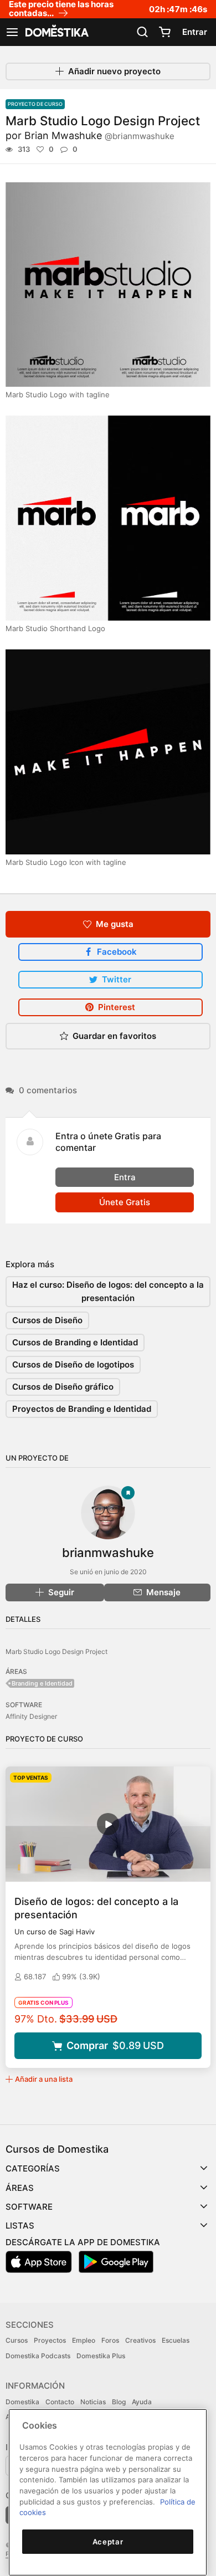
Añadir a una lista (44, 2079)
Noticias (93, 2402)
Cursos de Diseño (47, 1320)
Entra (125, 1177)
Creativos (140, 2340)
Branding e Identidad (42, 1683)
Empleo (84, 2340)
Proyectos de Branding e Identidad (82, 1409)
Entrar (195, 32)
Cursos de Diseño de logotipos (73, 1364)
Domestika (22, 2402)
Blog (119, 2402)
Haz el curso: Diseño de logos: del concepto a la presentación (108, 1291)
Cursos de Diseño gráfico (63, 1387)
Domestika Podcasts (38, 2356)
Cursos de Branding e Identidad (75, 1342)
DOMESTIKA (56, 32)
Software (29, 2207)
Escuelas (176, 2340)
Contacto (60, 2402)
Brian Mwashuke (99, 135)
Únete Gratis (125, 1202)
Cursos (17, 2340)
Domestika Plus (101, 2356)
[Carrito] (164, 32)
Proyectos (50, 2340)
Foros (110, 2340)
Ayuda (142, 2402)
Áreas (20, 2188)
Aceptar (108, 2542)
